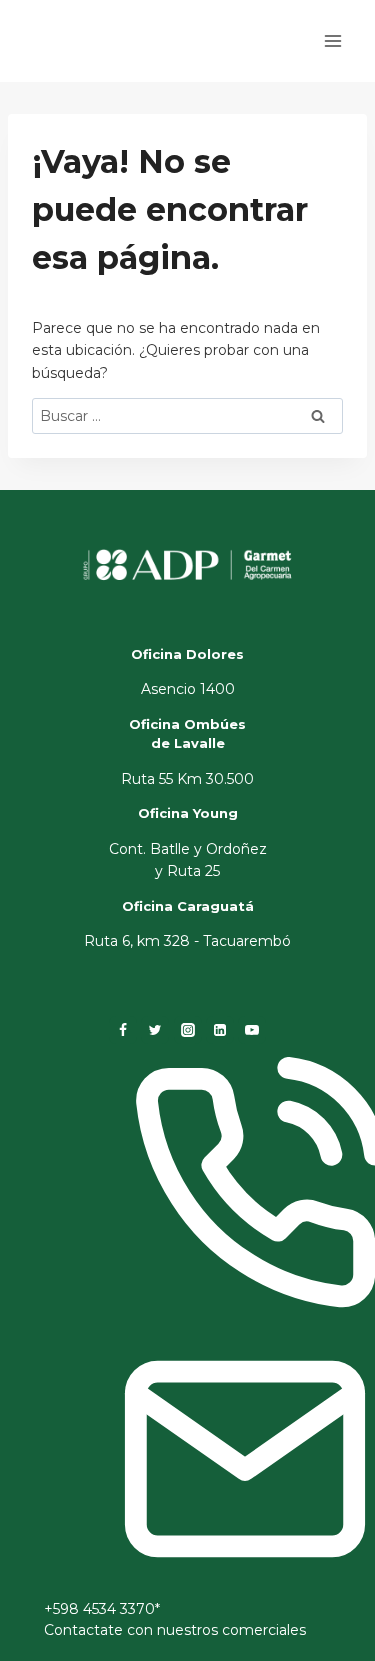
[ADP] (124, 58)
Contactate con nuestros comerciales (175, 1630)
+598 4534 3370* (102, 1609)
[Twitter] (155, 1030)
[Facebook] (123, 1030)
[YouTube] (252, 1030)
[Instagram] (188, 1030)
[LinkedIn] (220, 1030)
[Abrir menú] (332, 40)
